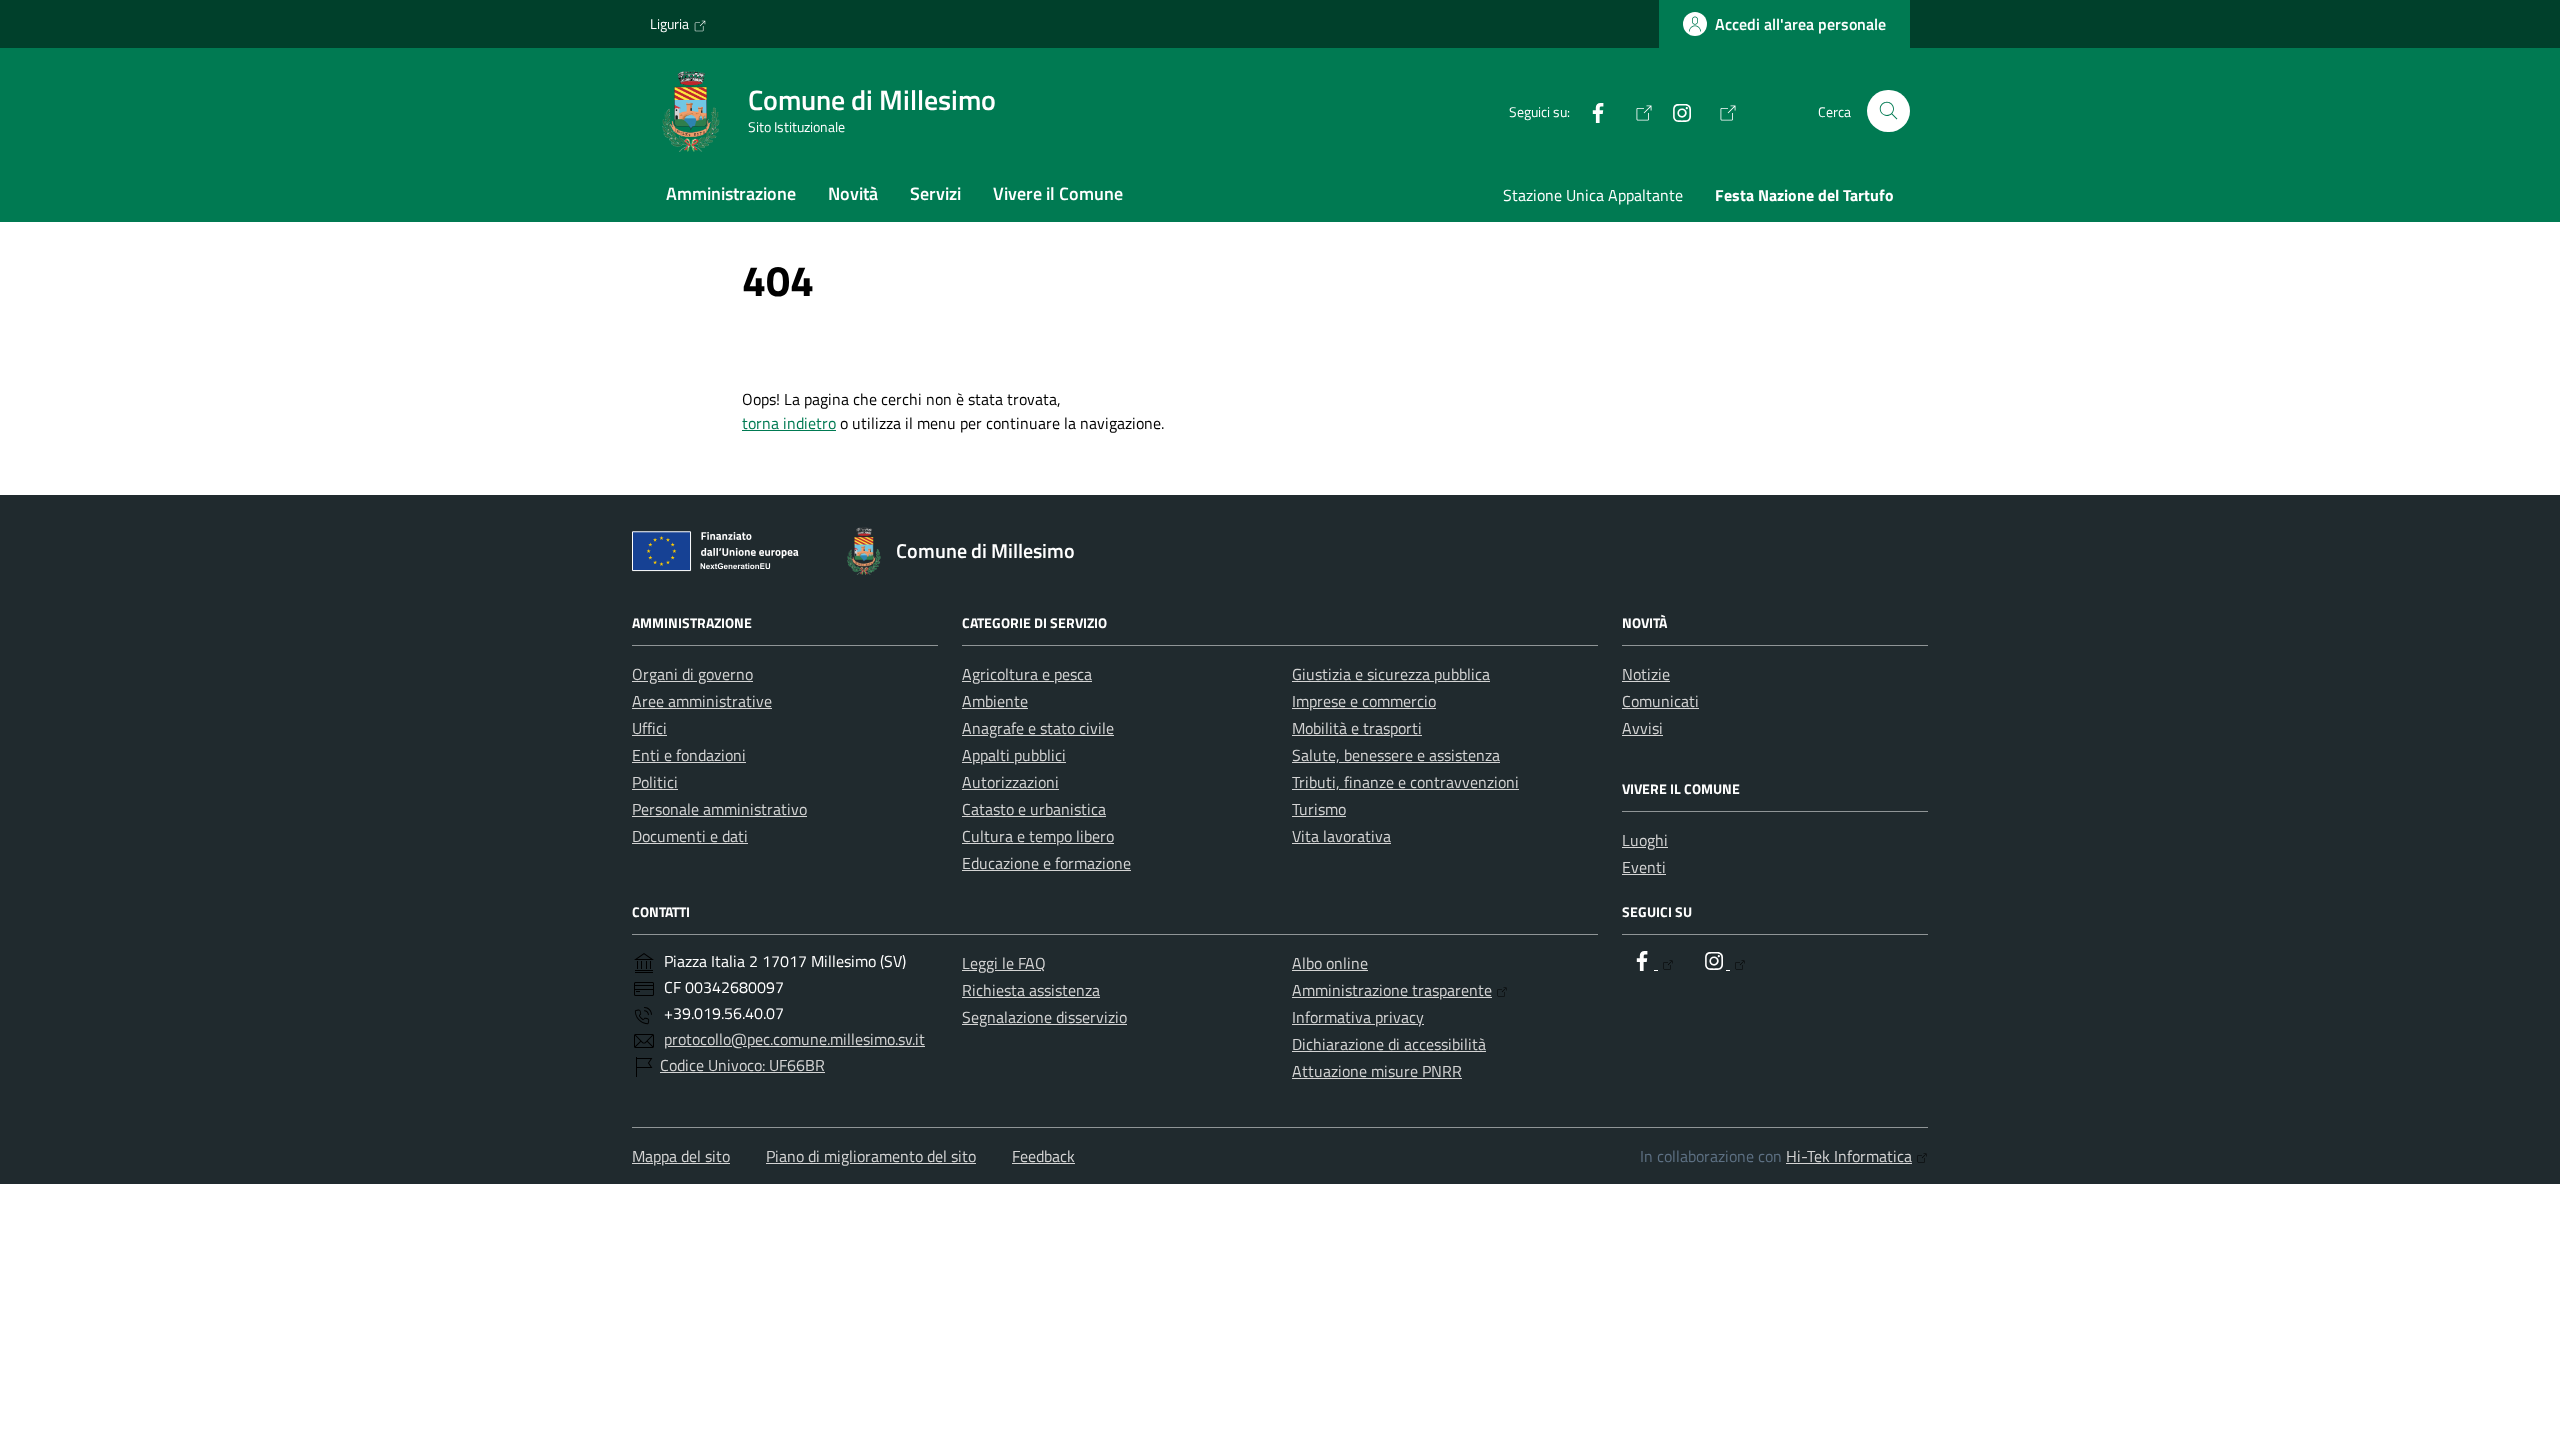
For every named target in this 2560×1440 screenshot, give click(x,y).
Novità (853, 193)
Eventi (1644, 867)
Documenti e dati (690, 836)
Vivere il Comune (1058, 193)
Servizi (935, 193)
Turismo (1319, 809)
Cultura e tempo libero (1038, 836)
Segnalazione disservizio (1044, 1017)
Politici (655, 782)
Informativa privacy (1358, 1017)
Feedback (1043, 1156)
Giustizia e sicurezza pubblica (1391, 674)
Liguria (669, 23)
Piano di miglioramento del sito (871, 1156)
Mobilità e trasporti (1357, 728)
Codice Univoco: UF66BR (742, 1065)
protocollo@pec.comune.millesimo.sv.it (794, 1039)
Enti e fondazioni (689, 755)
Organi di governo (692, 674)
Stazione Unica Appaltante (1593, 195)
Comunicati (1660, 701)
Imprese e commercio (1364, 701)
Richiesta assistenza (1031, 990)
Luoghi (1645, 840)
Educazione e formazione (1046, 863)
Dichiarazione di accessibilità (1389, 1044)
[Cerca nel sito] (1888, 111)
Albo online (1330, 963)
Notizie (1646, 674)
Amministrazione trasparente (1392, 990)
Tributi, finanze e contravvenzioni (1405, 782)
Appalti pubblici (1014, 755)
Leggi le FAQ (1004, 963)
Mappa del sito (681, 1156)
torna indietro (789, 423)
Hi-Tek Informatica (1849, 1156)
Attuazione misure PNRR (1377, 1071)
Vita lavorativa (1341, 836)
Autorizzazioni (1010, 782)
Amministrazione (731, 193)
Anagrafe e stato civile (1038, 728)
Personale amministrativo (719, 809)
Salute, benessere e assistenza (1396, 755)
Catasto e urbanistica (1034, 809)
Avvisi (1642, 728)
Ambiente (995, 701)
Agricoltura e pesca (1027, 674)
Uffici (649, 728)
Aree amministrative (702, 701)
